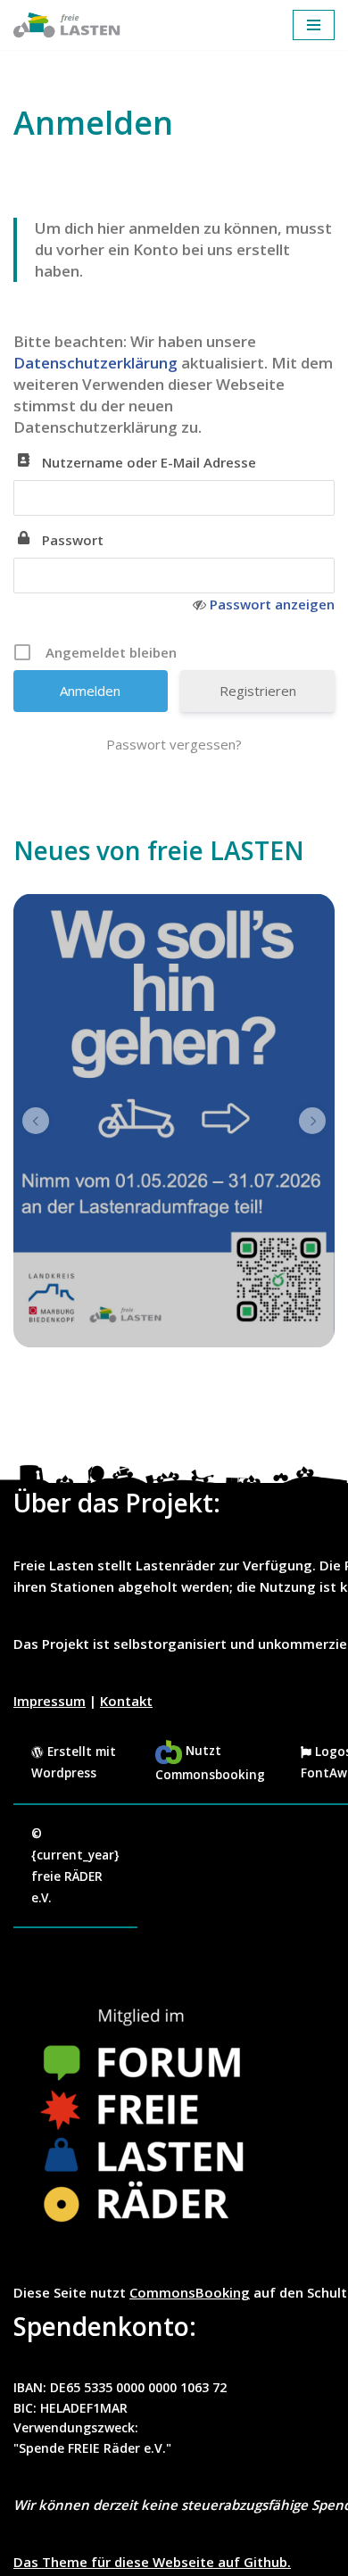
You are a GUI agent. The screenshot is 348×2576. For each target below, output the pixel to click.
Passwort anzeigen (272, 604)
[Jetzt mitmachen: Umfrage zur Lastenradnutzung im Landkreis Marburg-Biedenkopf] (174, 1121)
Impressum (50, 1701)
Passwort (73, 540)
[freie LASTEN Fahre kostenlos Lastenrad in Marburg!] (67, 25)
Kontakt (126, 1701)
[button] (36, 1121)
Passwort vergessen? (174, 744)
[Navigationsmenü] (314, 25)
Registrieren (258, 691)
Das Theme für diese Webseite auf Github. (152, 2562)
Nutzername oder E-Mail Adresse (149, 462)
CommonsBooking (190, 2292)
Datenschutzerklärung (97, 363)
